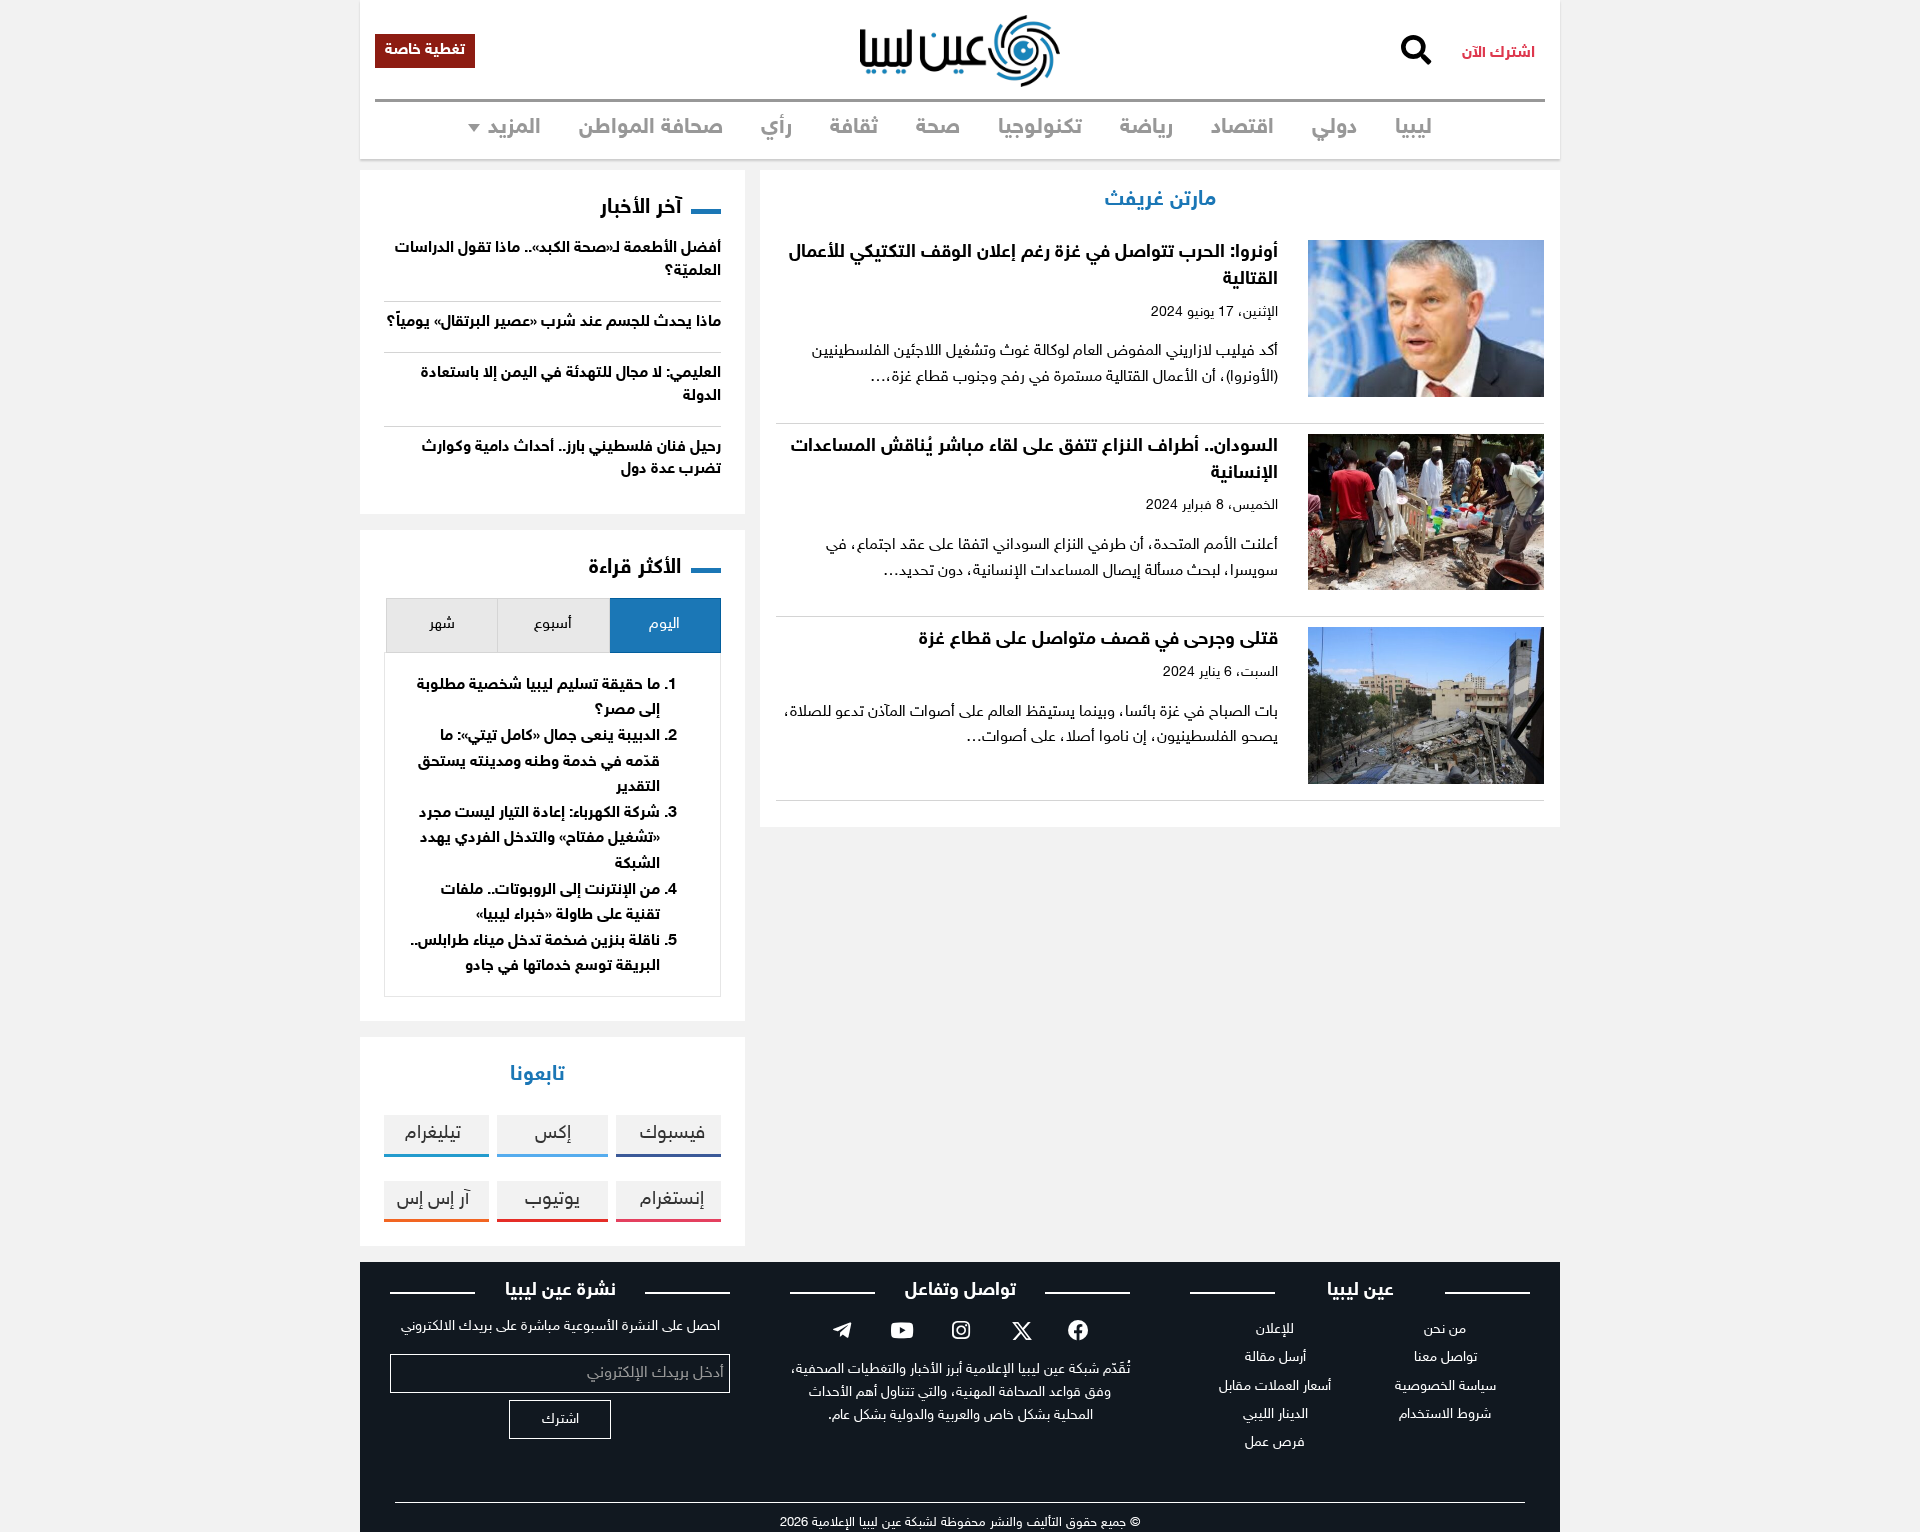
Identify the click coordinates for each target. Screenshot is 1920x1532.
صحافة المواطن (651, 128)
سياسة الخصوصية (1445, 1386)
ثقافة (854, 128)
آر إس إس (433, 1199)
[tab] (665, 625)
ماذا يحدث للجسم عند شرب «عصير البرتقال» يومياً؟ (553, 322)
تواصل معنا (1445, 1357)
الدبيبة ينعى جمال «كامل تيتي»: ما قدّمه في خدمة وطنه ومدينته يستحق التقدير (539, 762)
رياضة (1146, 128)
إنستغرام (672, 1199)
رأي (776, 128)
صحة (938, 128)
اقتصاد (1242, 128)
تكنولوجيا (1040, 128)
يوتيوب (552, 1199)
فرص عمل (1275, 1442)
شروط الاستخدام (1445, 1414)
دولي (1334, 128)
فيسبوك (672, 1133)
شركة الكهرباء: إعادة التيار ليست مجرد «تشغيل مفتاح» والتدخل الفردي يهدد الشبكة (539, 839)
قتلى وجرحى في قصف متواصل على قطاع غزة (1098, 639)
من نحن (1445, 1329)
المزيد (514, 128)
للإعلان (1275, 1329)
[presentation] (665, 625)
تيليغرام (433, 1133)
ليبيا (1413, 128)
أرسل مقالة (1275, 1357)
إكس (553, 1133)
